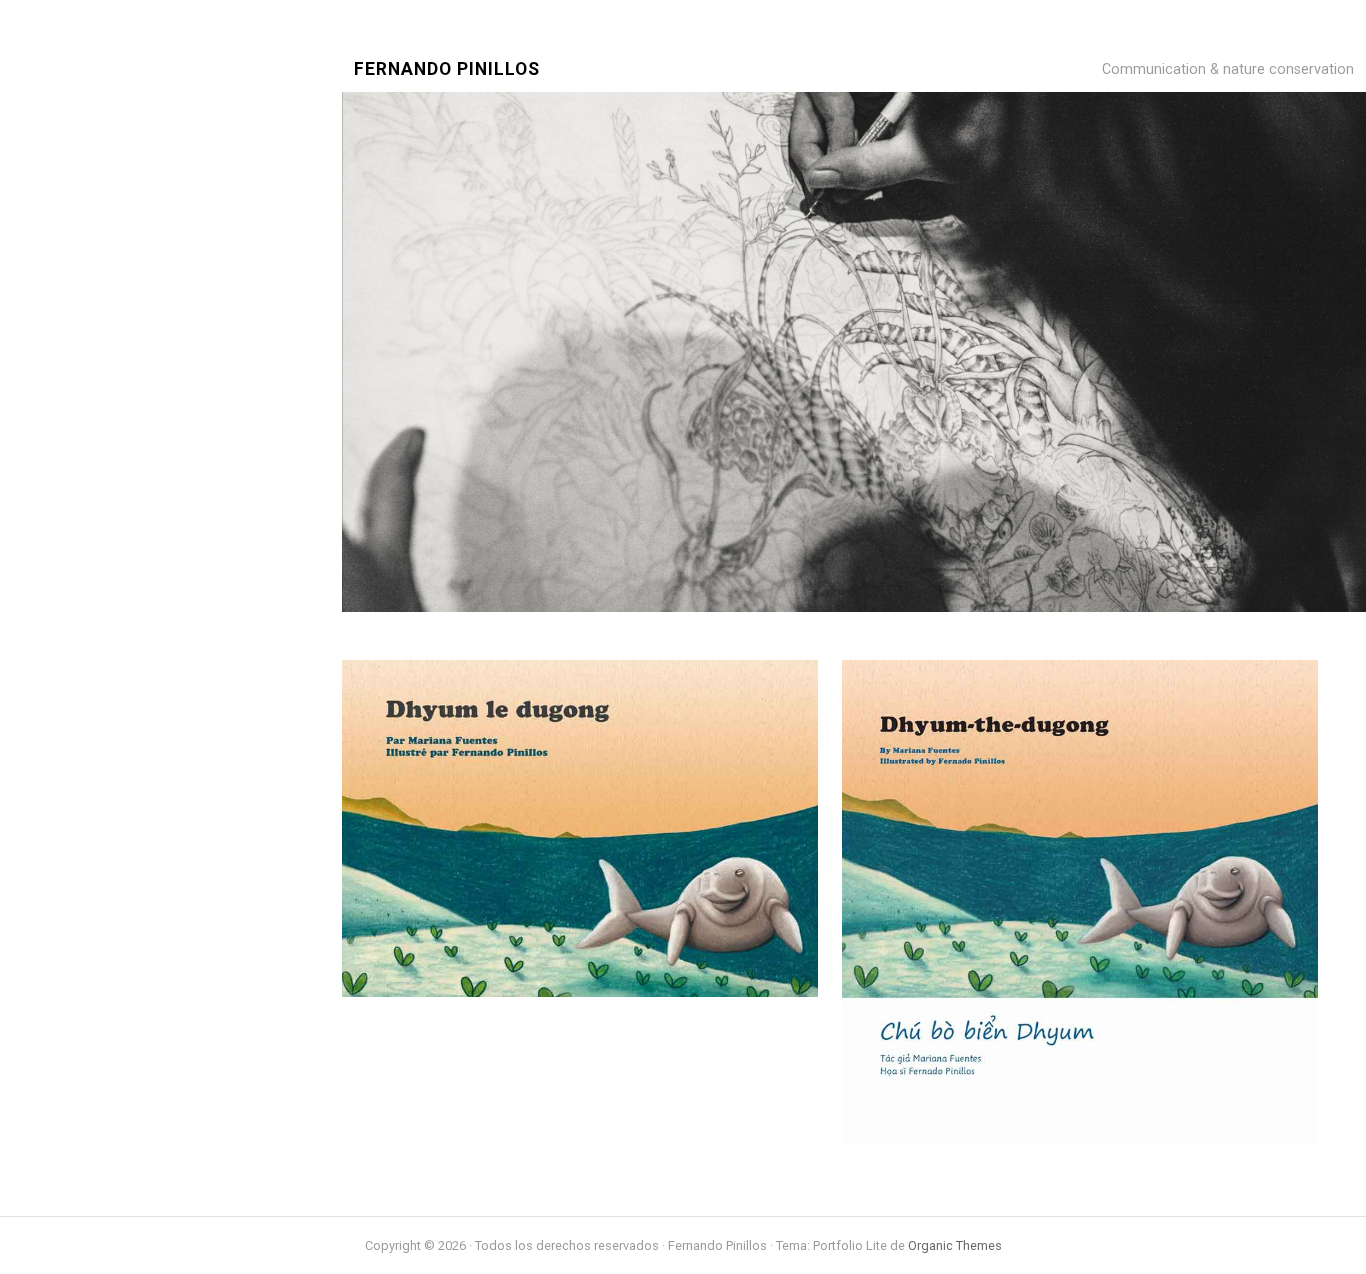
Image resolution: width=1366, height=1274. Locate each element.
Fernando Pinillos (447, 69)
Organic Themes (955, 1245)
